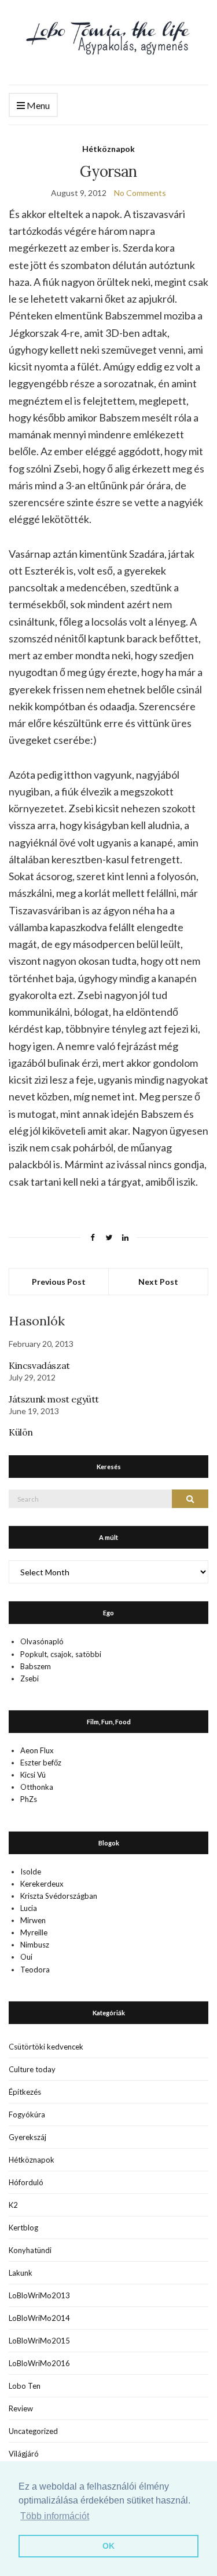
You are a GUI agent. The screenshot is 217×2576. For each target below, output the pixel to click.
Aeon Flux (37, 1750)
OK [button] (108, 2546)
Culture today (32, 2069)
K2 (13, 2205)
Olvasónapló (42, 1641)
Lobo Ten (25, 2386)
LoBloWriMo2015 (39, 2341)
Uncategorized (33, 2431)
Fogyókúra (27, 2114)
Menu (37, 105)
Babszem (36, 1666)
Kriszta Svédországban (59, 1896)
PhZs (29, 1799)
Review (21, 2408)
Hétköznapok (108, 149)
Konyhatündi (30, 2250)
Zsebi (30, 1678)
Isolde (31, 1872)
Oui (26, 1957)
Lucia (29, 1908)
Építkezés (25, 2092)
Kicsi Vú (33, 1775)
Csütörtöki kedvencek (46, 2047)
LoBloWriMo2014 (39, 2318)
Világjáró (24, 2454)
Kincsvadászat (39, 1365)
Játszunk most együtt (54, 1399)
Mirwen (33, 1920)
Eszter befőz (41, 1763)
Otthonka (37, 1787)
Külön (21, 1432)
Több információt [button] (55, 2516)
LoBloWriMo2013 (39, 2295)
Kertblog (23, 2228)
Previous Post (59, 1282)
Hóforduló (26, 2182)
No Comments (140, 193)
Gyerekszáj (27, 2137)
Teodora (35, 1970)
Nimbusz (35, 1945)
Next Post (158, 1282)
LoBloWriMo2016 (39, 2363)
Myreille (34, 1932)
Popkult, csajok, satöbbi (61, 1654)
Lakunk (21, 2273)
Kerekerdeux (42, 1884)
